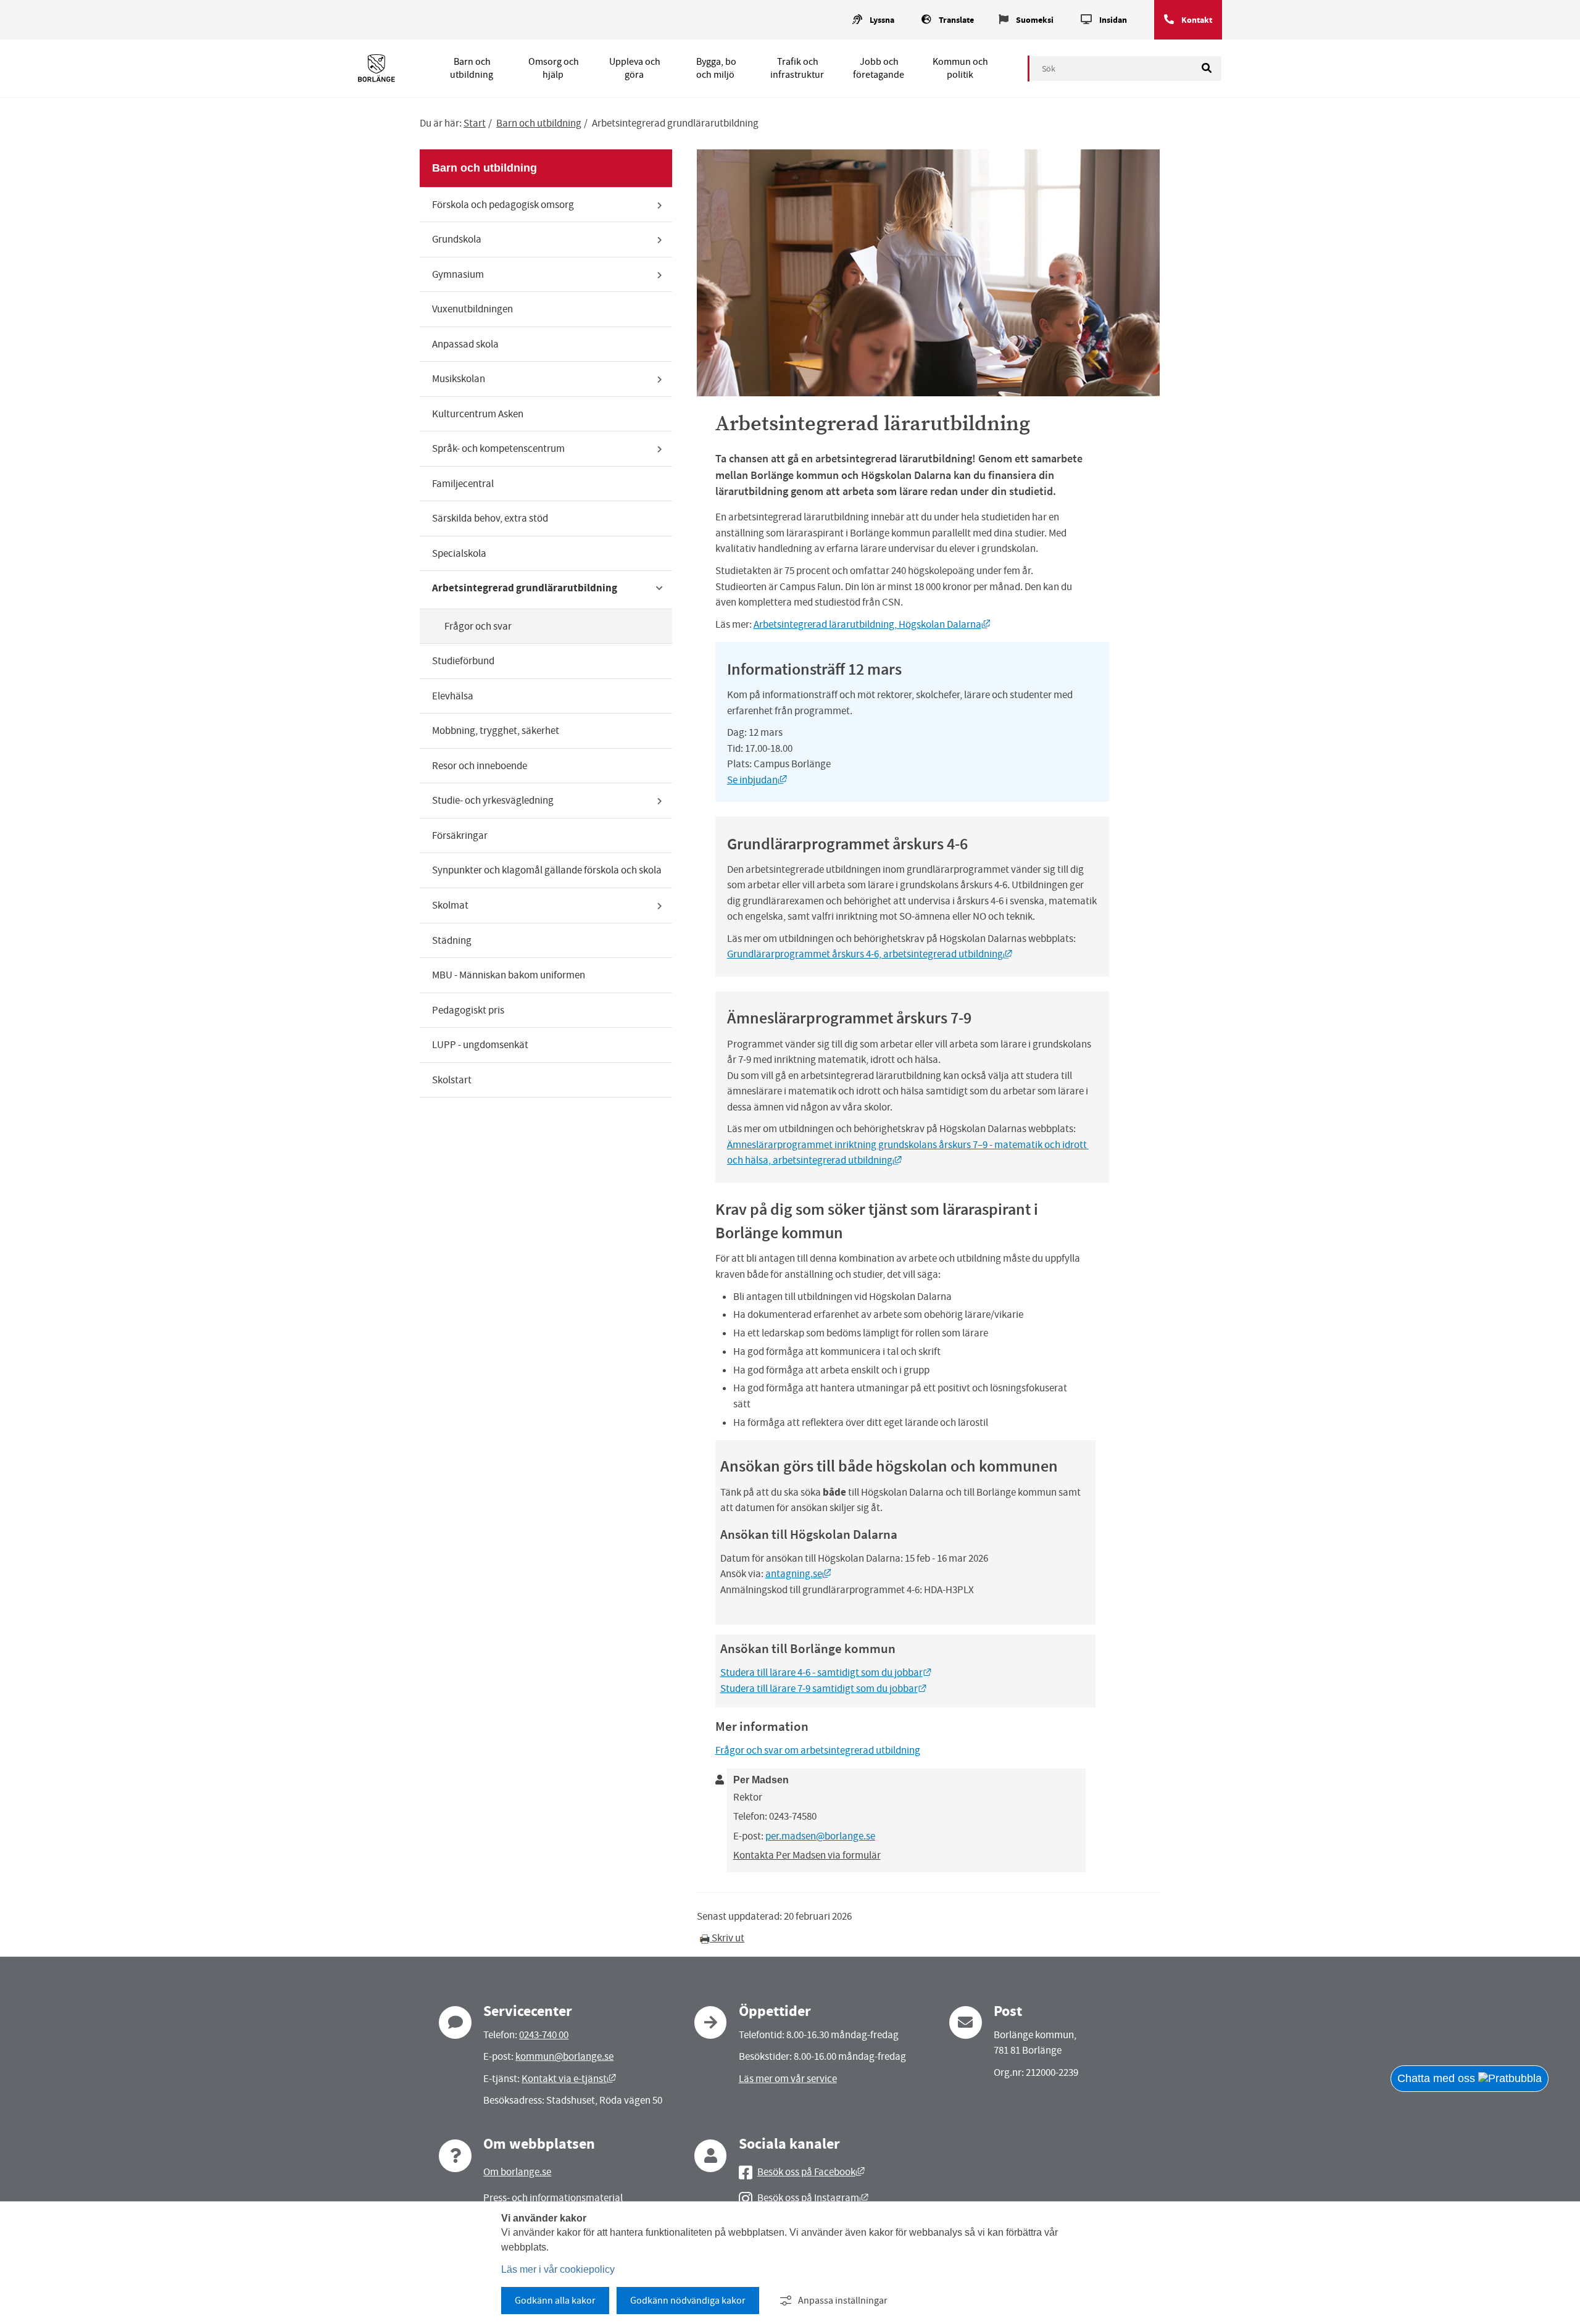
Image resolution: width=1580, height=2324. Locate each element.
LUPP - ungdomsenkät (480, 1045)
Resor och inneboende (480, 766)
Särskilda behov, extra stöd (490, 518)
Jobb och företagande (879, 68)
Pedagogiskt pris (468, 1010)
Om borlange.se (517, 2172)
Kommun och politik (960, 68)
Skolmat (450, 905)
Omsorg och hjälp (554, 68)
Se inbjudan (757, 780)
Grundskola (457, 239)
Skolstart (452, 1080)
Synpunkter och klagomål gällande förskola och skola (547, 870)
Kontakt (1197, 20)
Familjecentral (463, 484)
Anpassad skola (465, 344)
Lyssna (882, 20)
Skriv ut (727, 1938)
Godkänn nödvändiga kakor (688, 2301)
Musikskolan (459, 379)
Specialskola (459, 553)
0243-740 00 (544, 2035)
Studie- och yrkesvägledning (493, 800)
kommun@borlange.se (564, 2056)
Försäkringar (460, 835)
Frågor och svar (478, 626)
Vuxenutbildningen (472, 309)
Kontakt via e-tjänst (569, 2079)
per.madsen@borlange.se (820, 1836)
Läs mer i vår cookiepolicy (558, 2269)
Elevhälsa (453, 696)
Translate (956, 20)
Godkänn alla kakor (555, 2301)
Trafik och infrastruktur (797, 68)
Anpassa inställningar (843, 2301)
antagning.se (798, 1574)
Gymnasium (458, 274)
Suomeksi (1035, 20)
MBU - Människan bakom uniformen (509, 975)
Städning (452, 940)
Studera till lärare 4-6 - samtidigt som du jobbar (826, 1672)
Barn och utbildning (472, 68)
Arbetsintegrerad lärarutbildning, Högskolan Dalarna (872, 624)
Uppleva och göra (635, 68)
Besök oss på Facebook (811, 2172)
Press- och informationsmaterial (553, 2198)
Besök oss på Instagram (813, 2198)
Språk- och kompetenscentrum (498, 448)
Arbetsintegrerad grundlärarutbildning (525, 588)
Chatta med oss (1438, 2078)
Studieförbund (463, 661)
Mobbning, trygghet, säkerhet (496, 731)
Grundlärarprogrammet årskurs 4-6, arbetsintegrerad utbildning (870, 954)
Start (475, 123)
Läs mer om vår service (788, 2079)
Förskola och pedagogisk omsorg (503, 205)
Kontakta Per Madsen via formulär (807, 1855)
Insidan (1113, 20)
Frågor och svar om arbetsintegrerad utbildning (818, 1750)
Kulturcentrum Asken (478, 414)
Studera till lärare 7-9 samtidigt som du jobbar (824, 1689)
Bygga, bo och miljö (716, 68)
